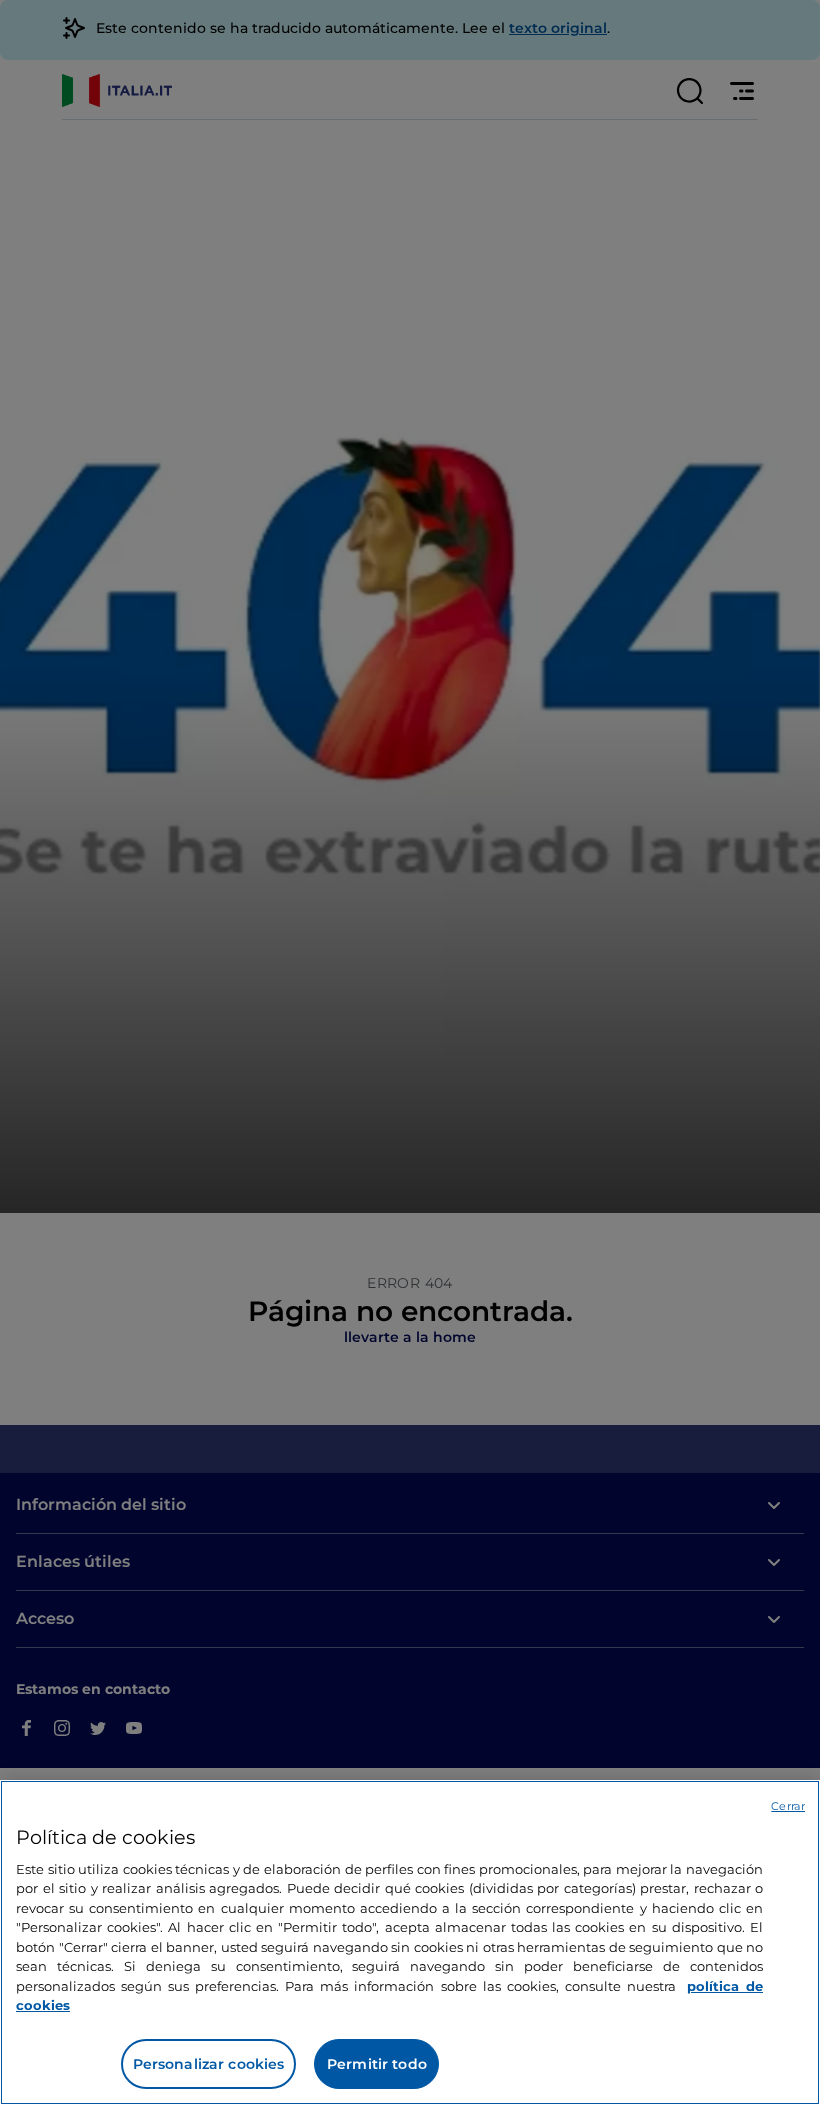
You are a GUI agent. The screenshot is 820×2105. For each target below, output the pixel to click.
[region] (410, 1942)
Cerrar (788, 1806)
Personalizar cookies (209, 2064)
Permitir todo (377, 2064)
